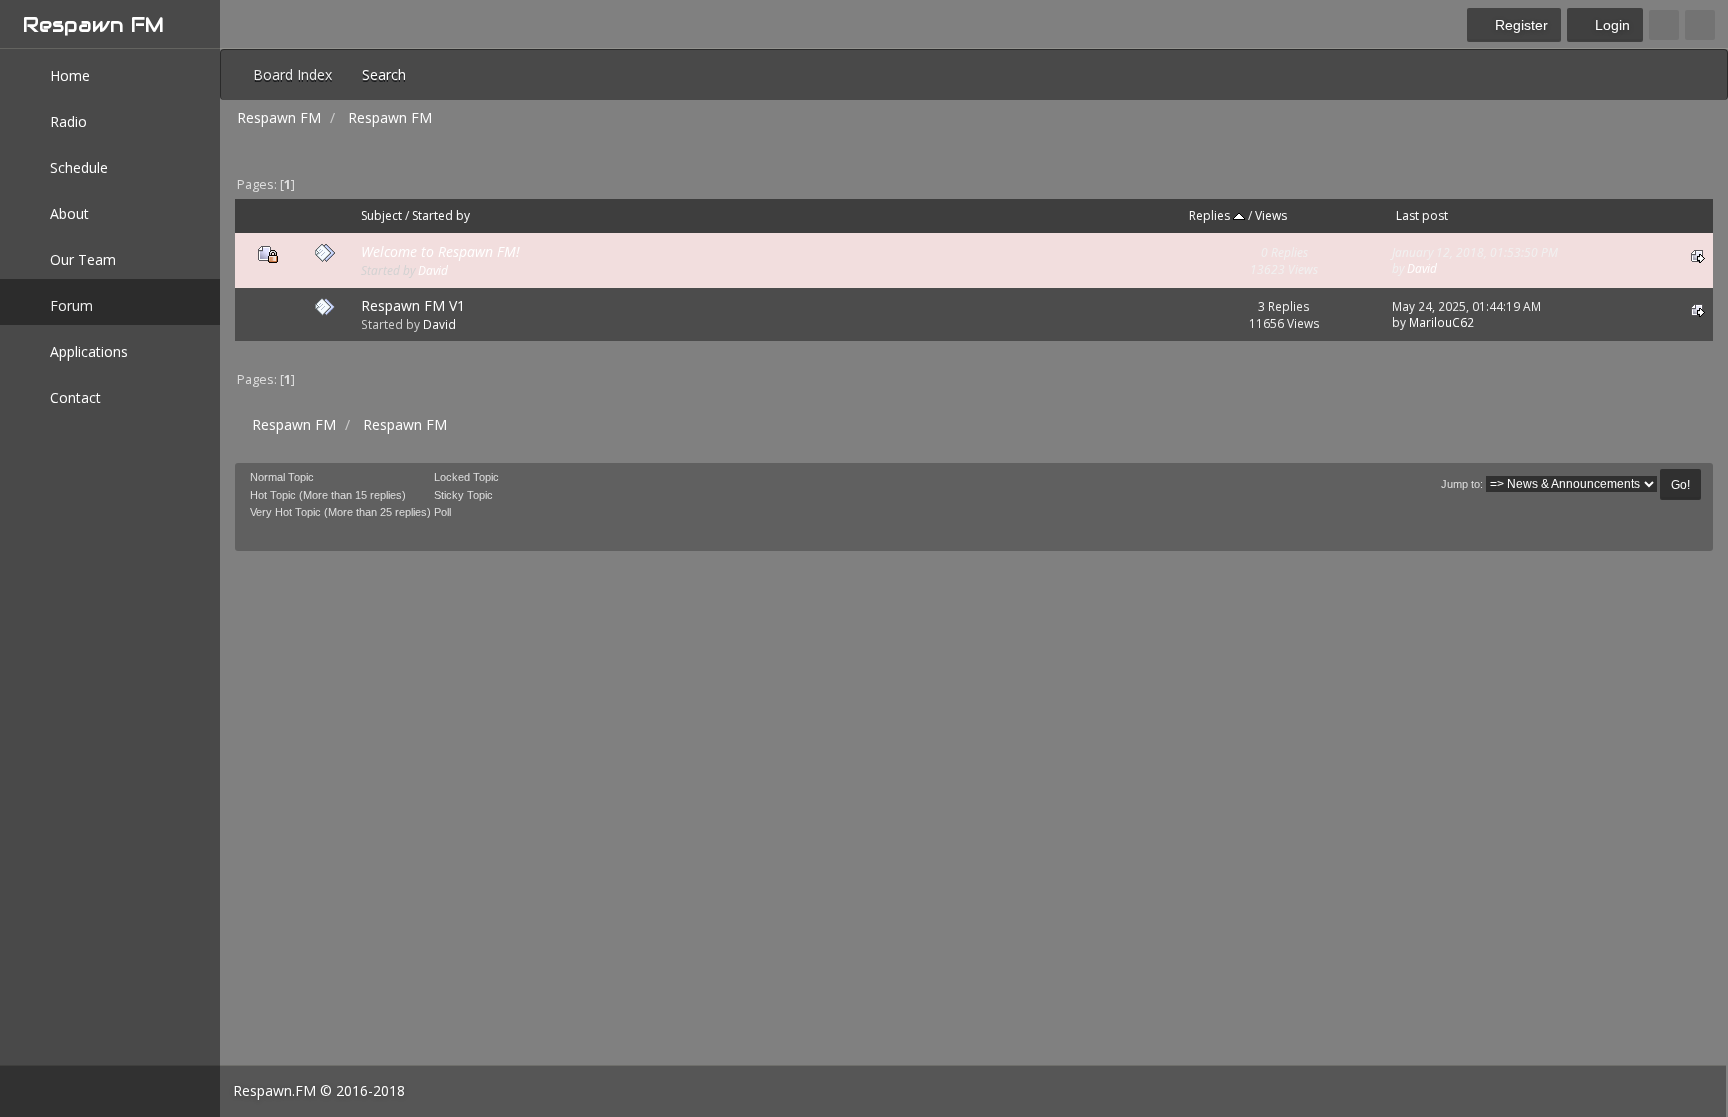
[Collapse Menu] (1700, 25)
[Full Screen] (1664, 25)
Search (384, 74)
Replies (1211, 215)
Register (1519, 25)
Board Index (292, 74)
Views (1271, 215)
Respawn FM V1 (413, 305)
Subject (381, 215)
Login (1610, 25)
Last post (1422, 215)
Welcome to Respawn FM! (440, 251)
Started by (441, 215)
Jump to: (1462, 484)
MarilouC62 (1441, 322)
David (433, 270)
